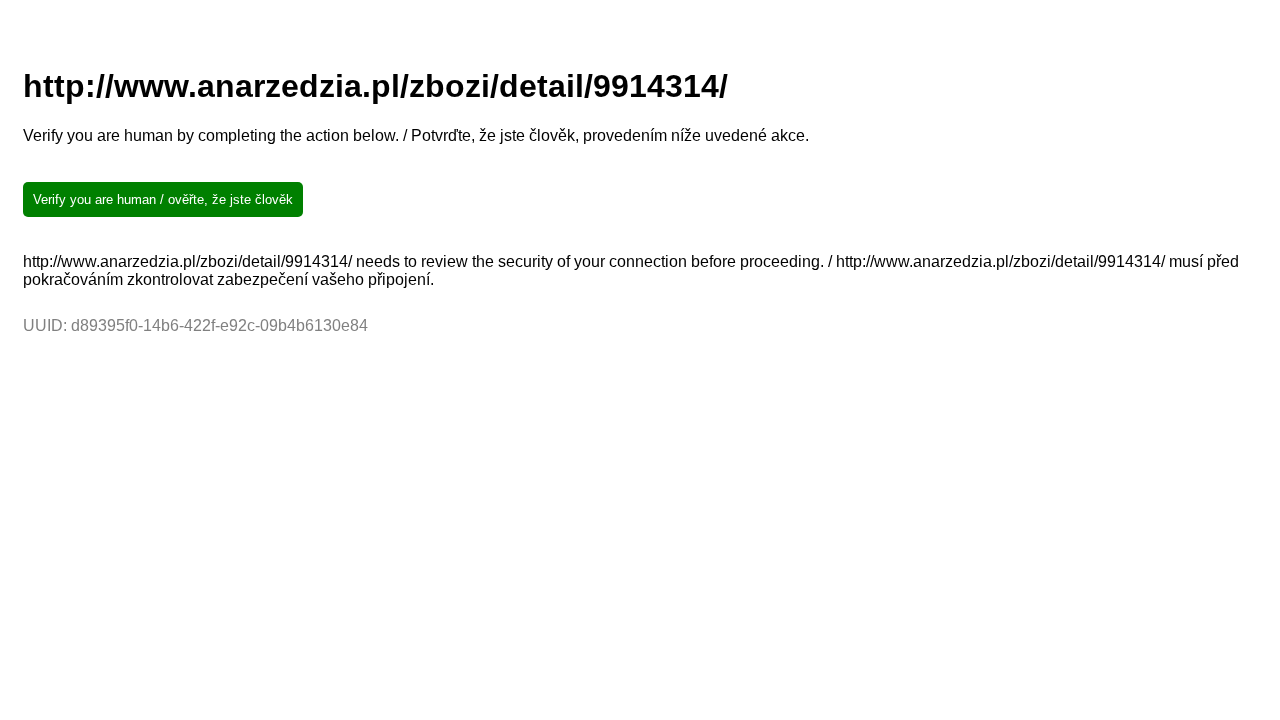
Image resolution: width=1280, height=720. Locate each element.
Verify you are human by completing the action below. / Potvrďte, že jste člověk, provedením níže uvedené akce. (416, 135)
